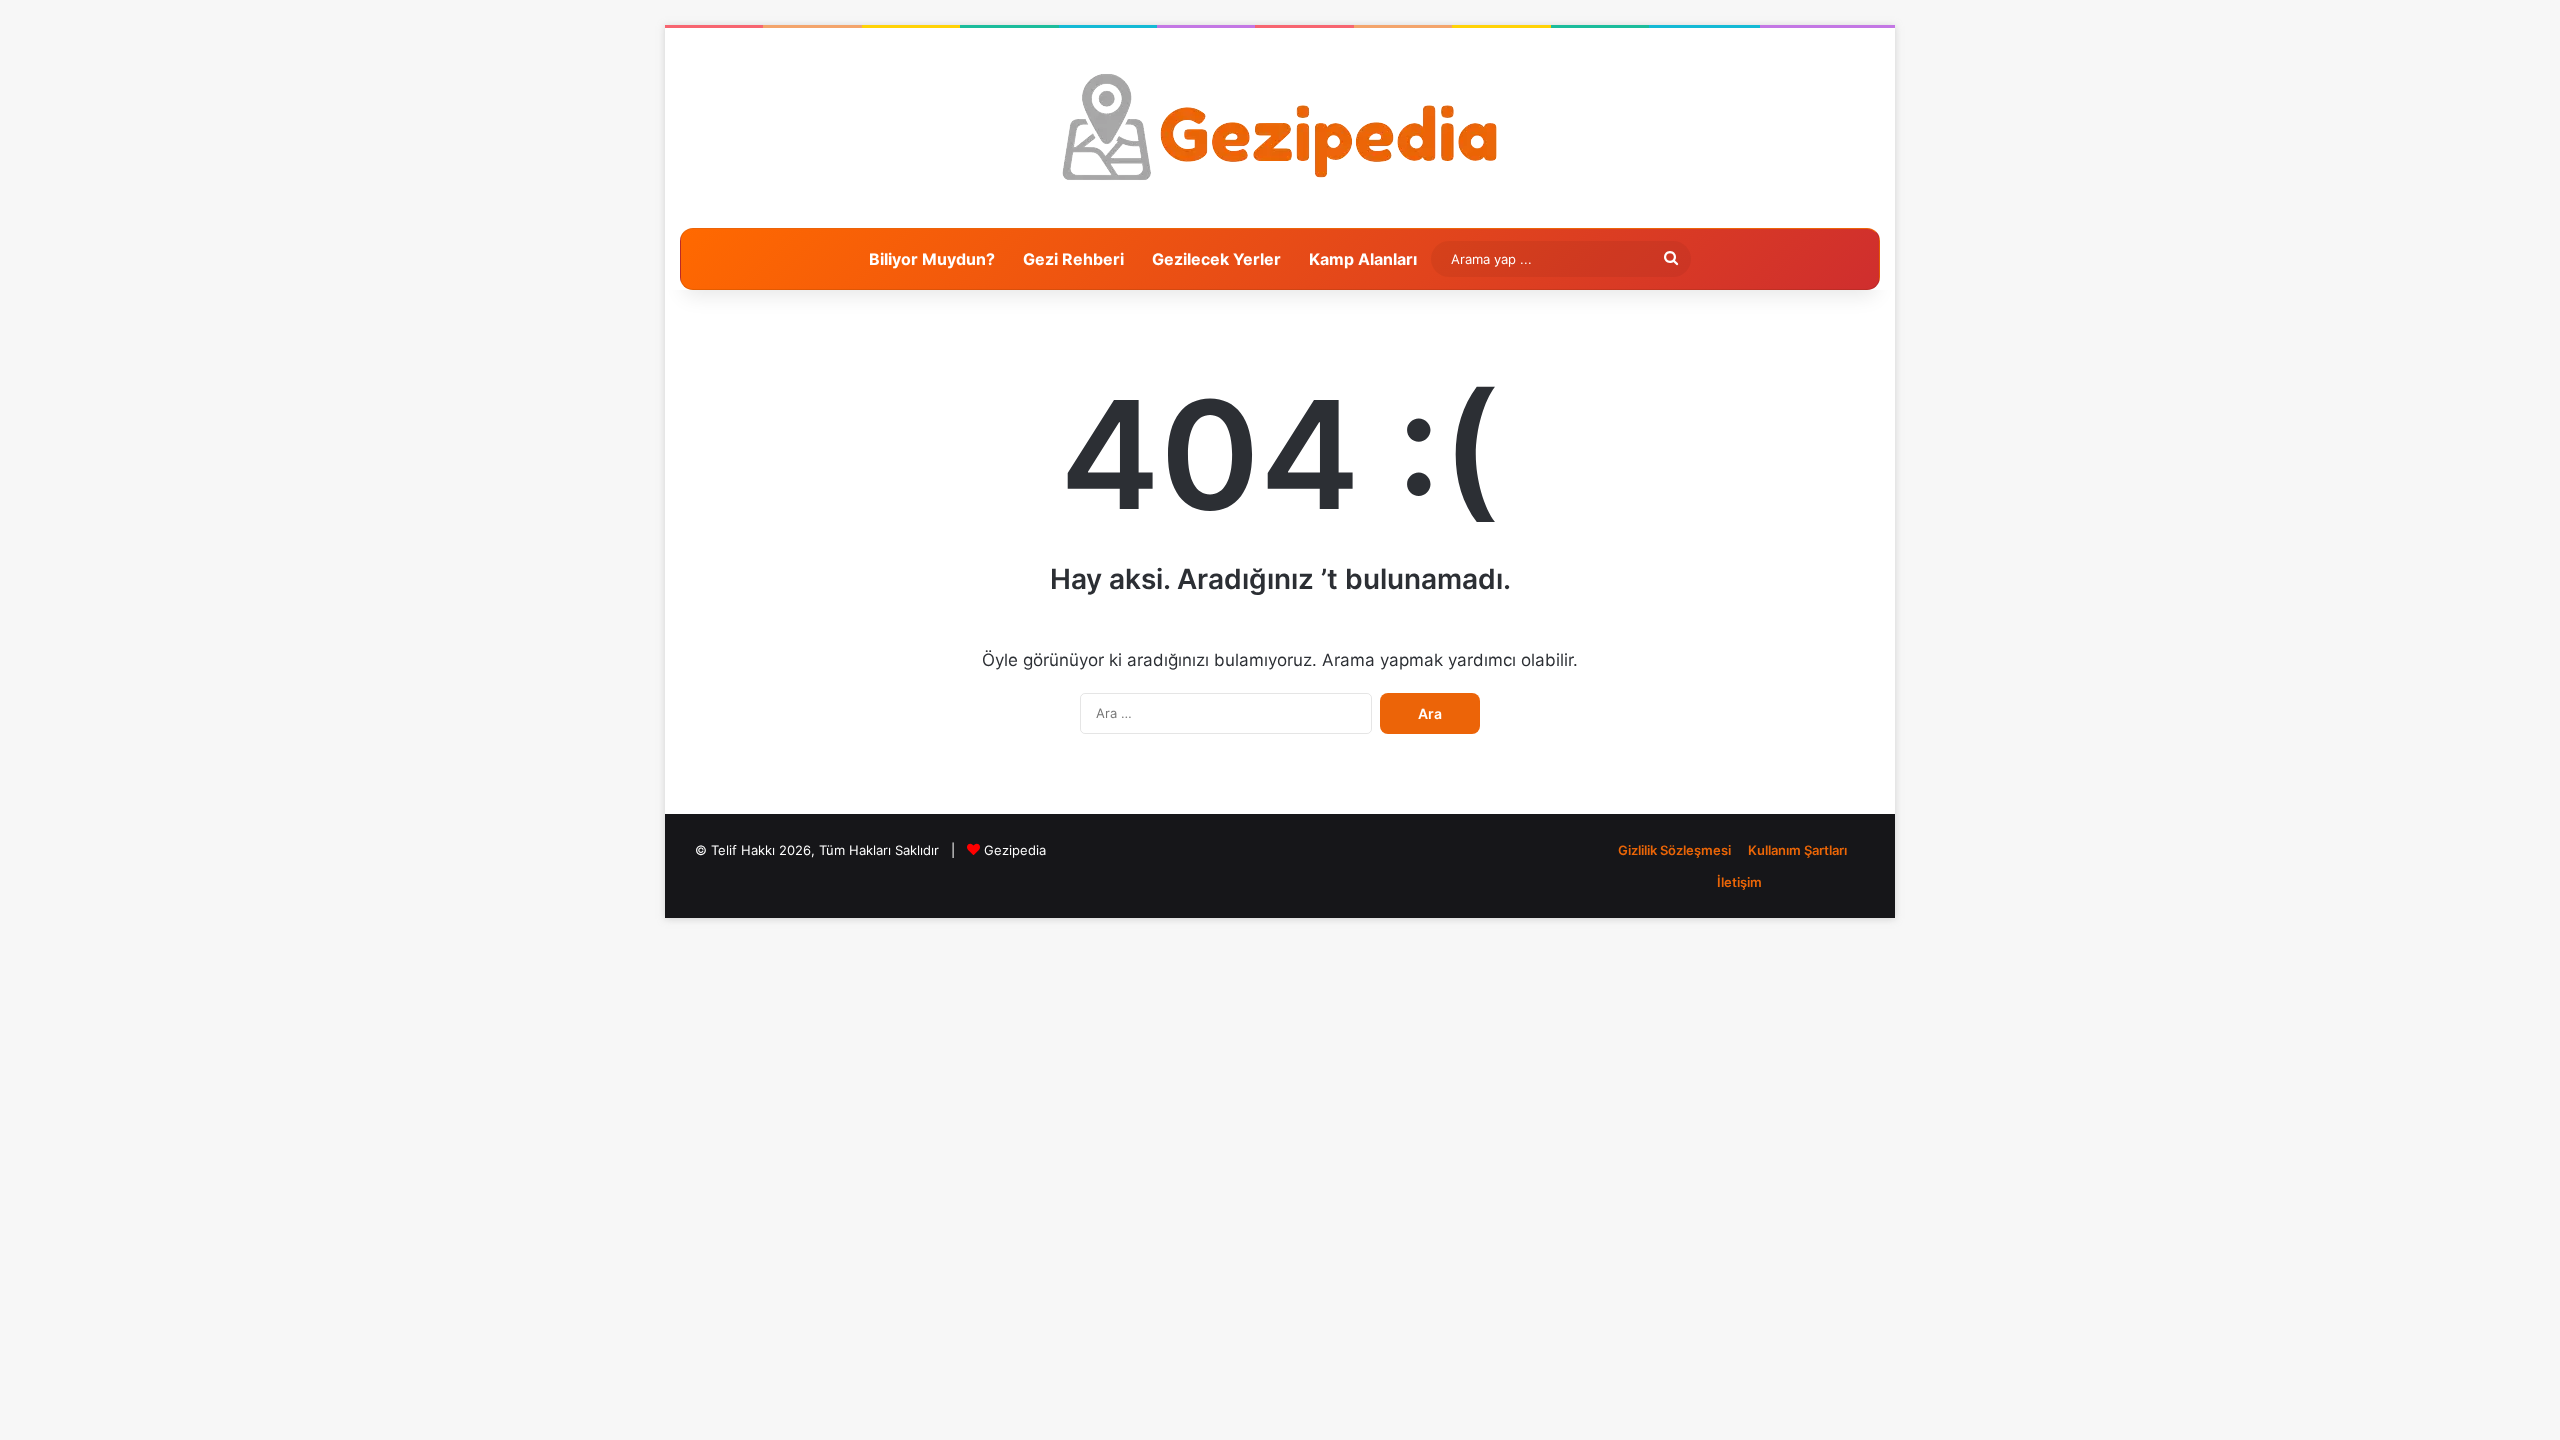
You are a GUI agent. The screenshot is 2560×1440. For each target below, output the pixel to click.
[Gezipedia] (1280, 128)
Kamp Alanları (1363, 259)
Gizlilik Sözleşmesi (1674, 850)
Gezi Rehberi (1073, 259)
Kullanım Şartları (1797, 850)
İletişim (1739, 882)
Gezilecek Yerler (1216, 259)
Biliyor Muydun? (932, 259)
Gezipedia (1015, 850)
